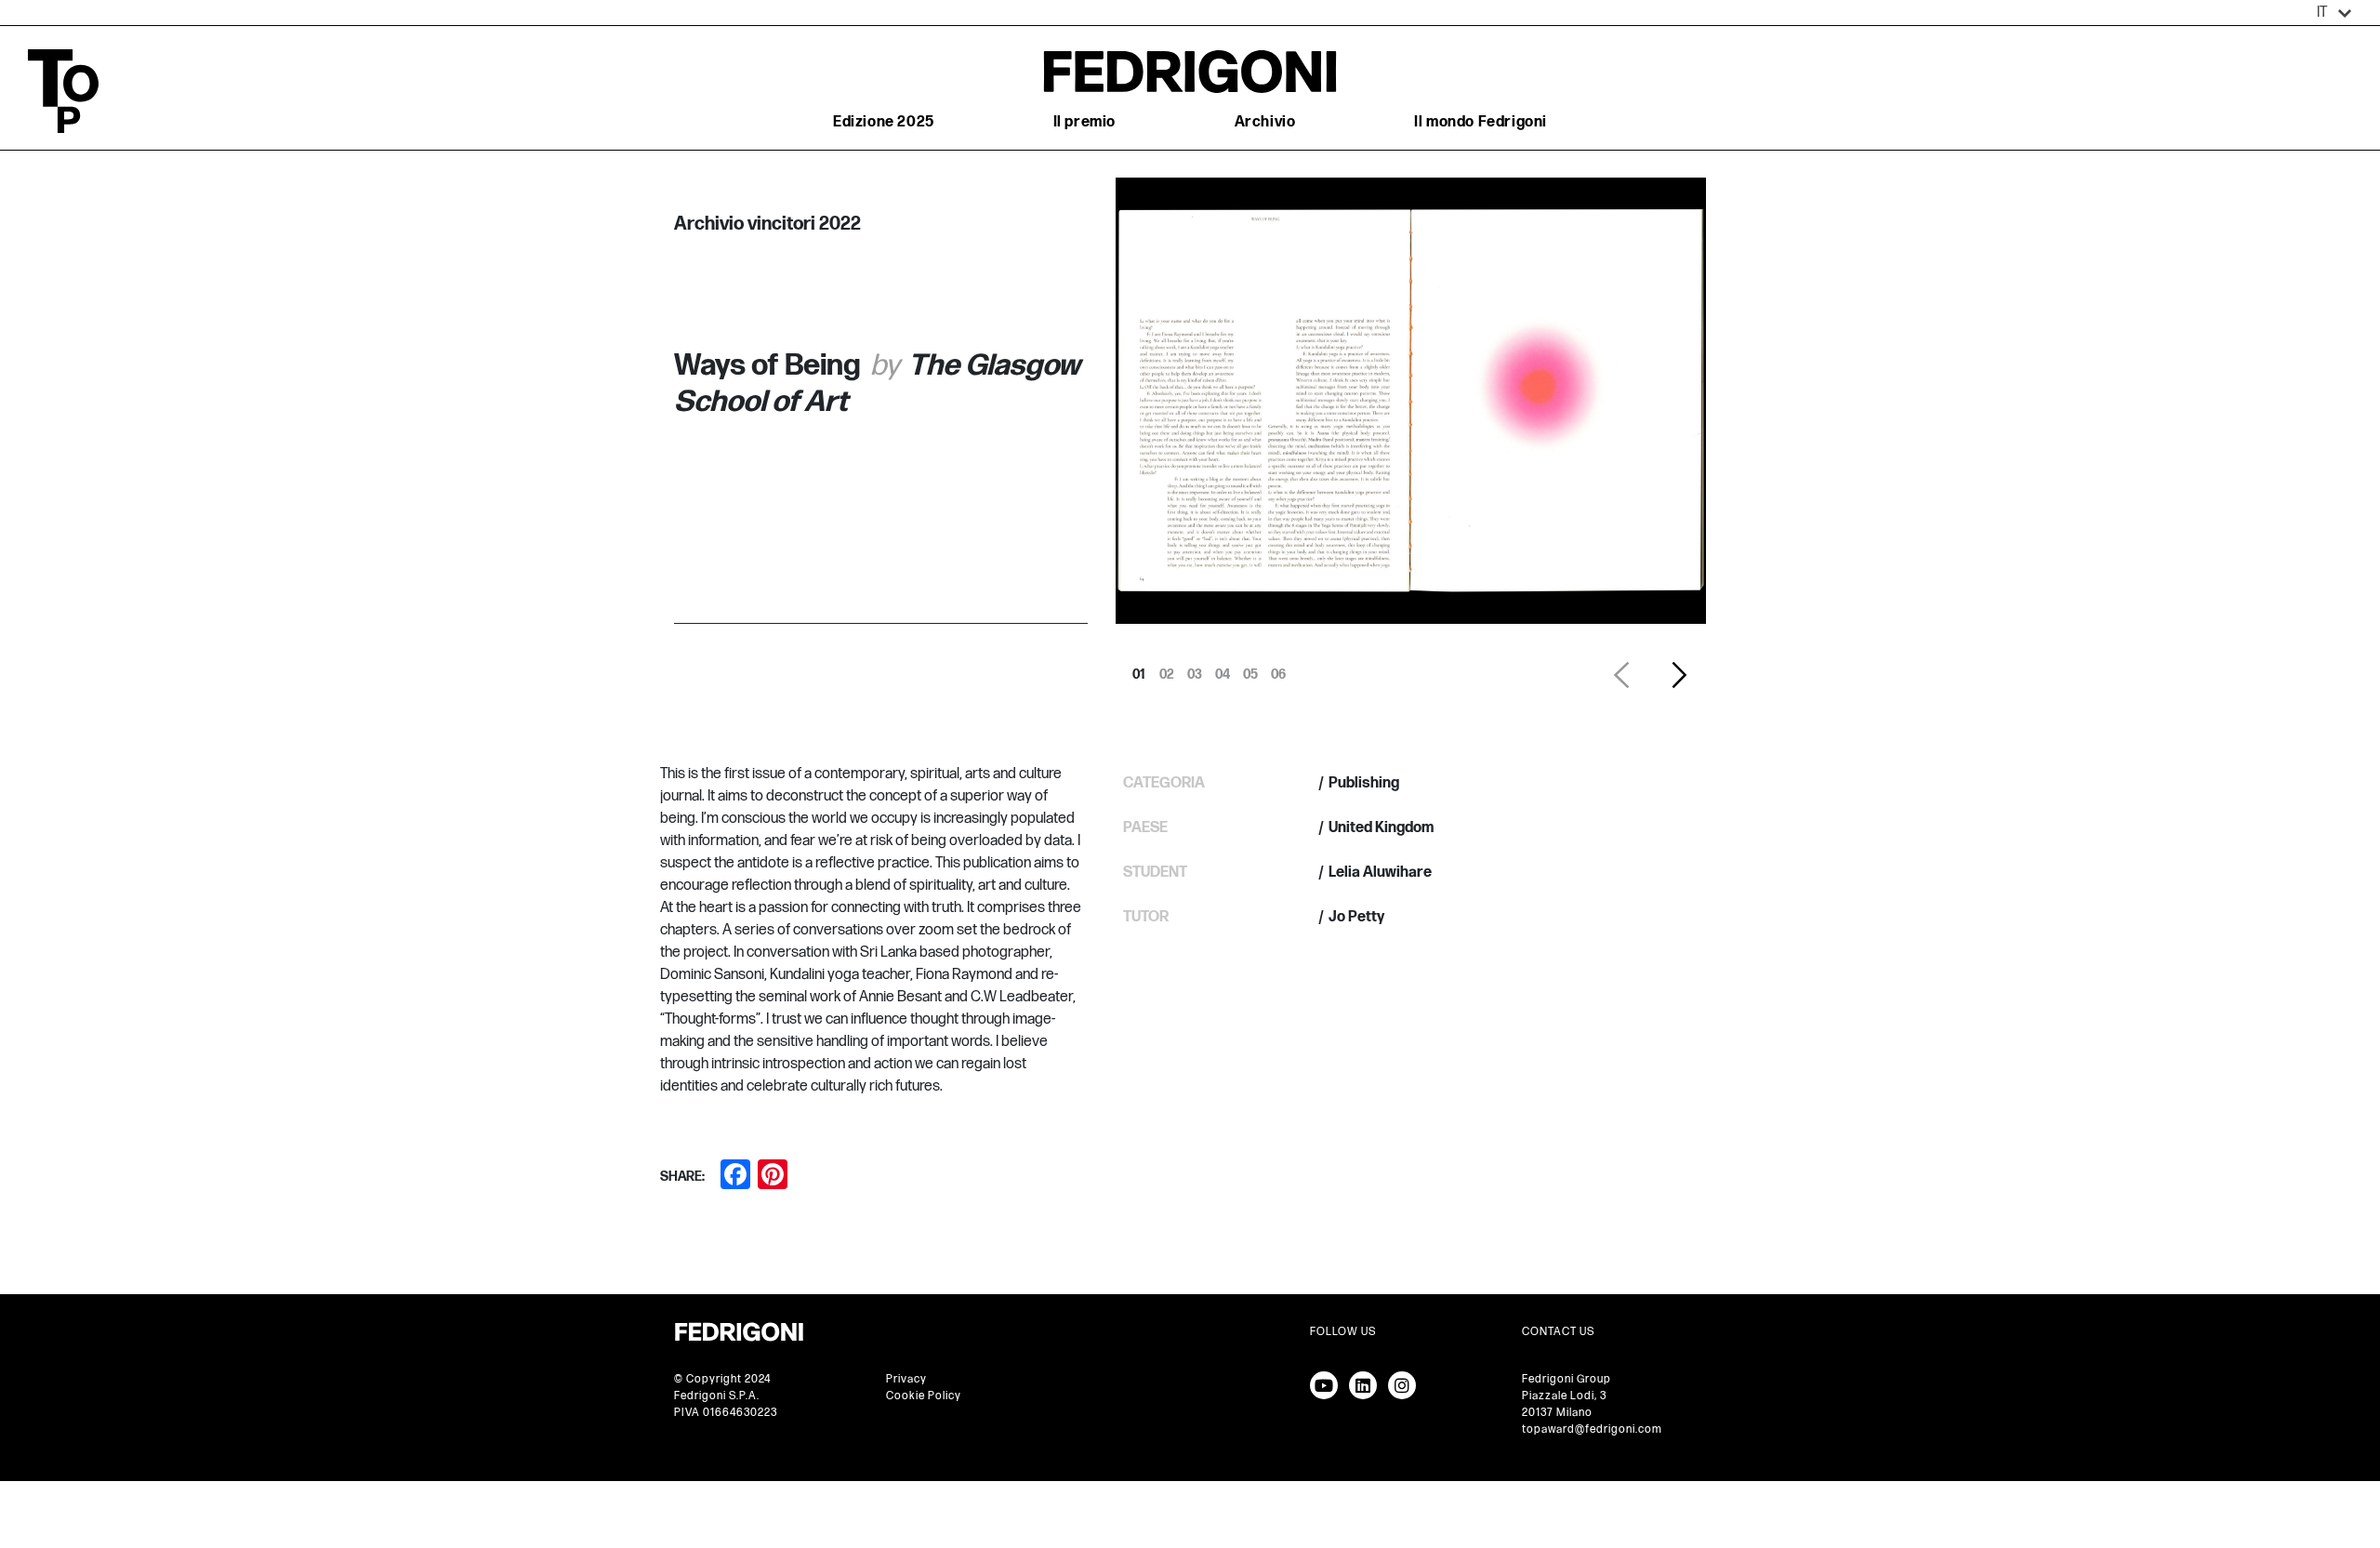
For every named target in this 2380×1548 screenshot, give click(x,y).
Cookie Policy (924, 1396)
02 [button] (1167, 669)
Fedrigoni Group (1567, 1379)
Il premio (1084, 122)
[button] (2334, 13)
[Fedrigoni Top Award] (1190, 71)
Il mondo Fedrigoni (1481, 122)
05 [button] (1250, 669)
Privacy (906, 1379)
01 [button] (1139, 669)
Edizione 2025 (884, 122)
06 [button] (1278, 669)
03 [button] (1195, 669)
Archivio (1265, 122)
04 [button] (1223, 669)
